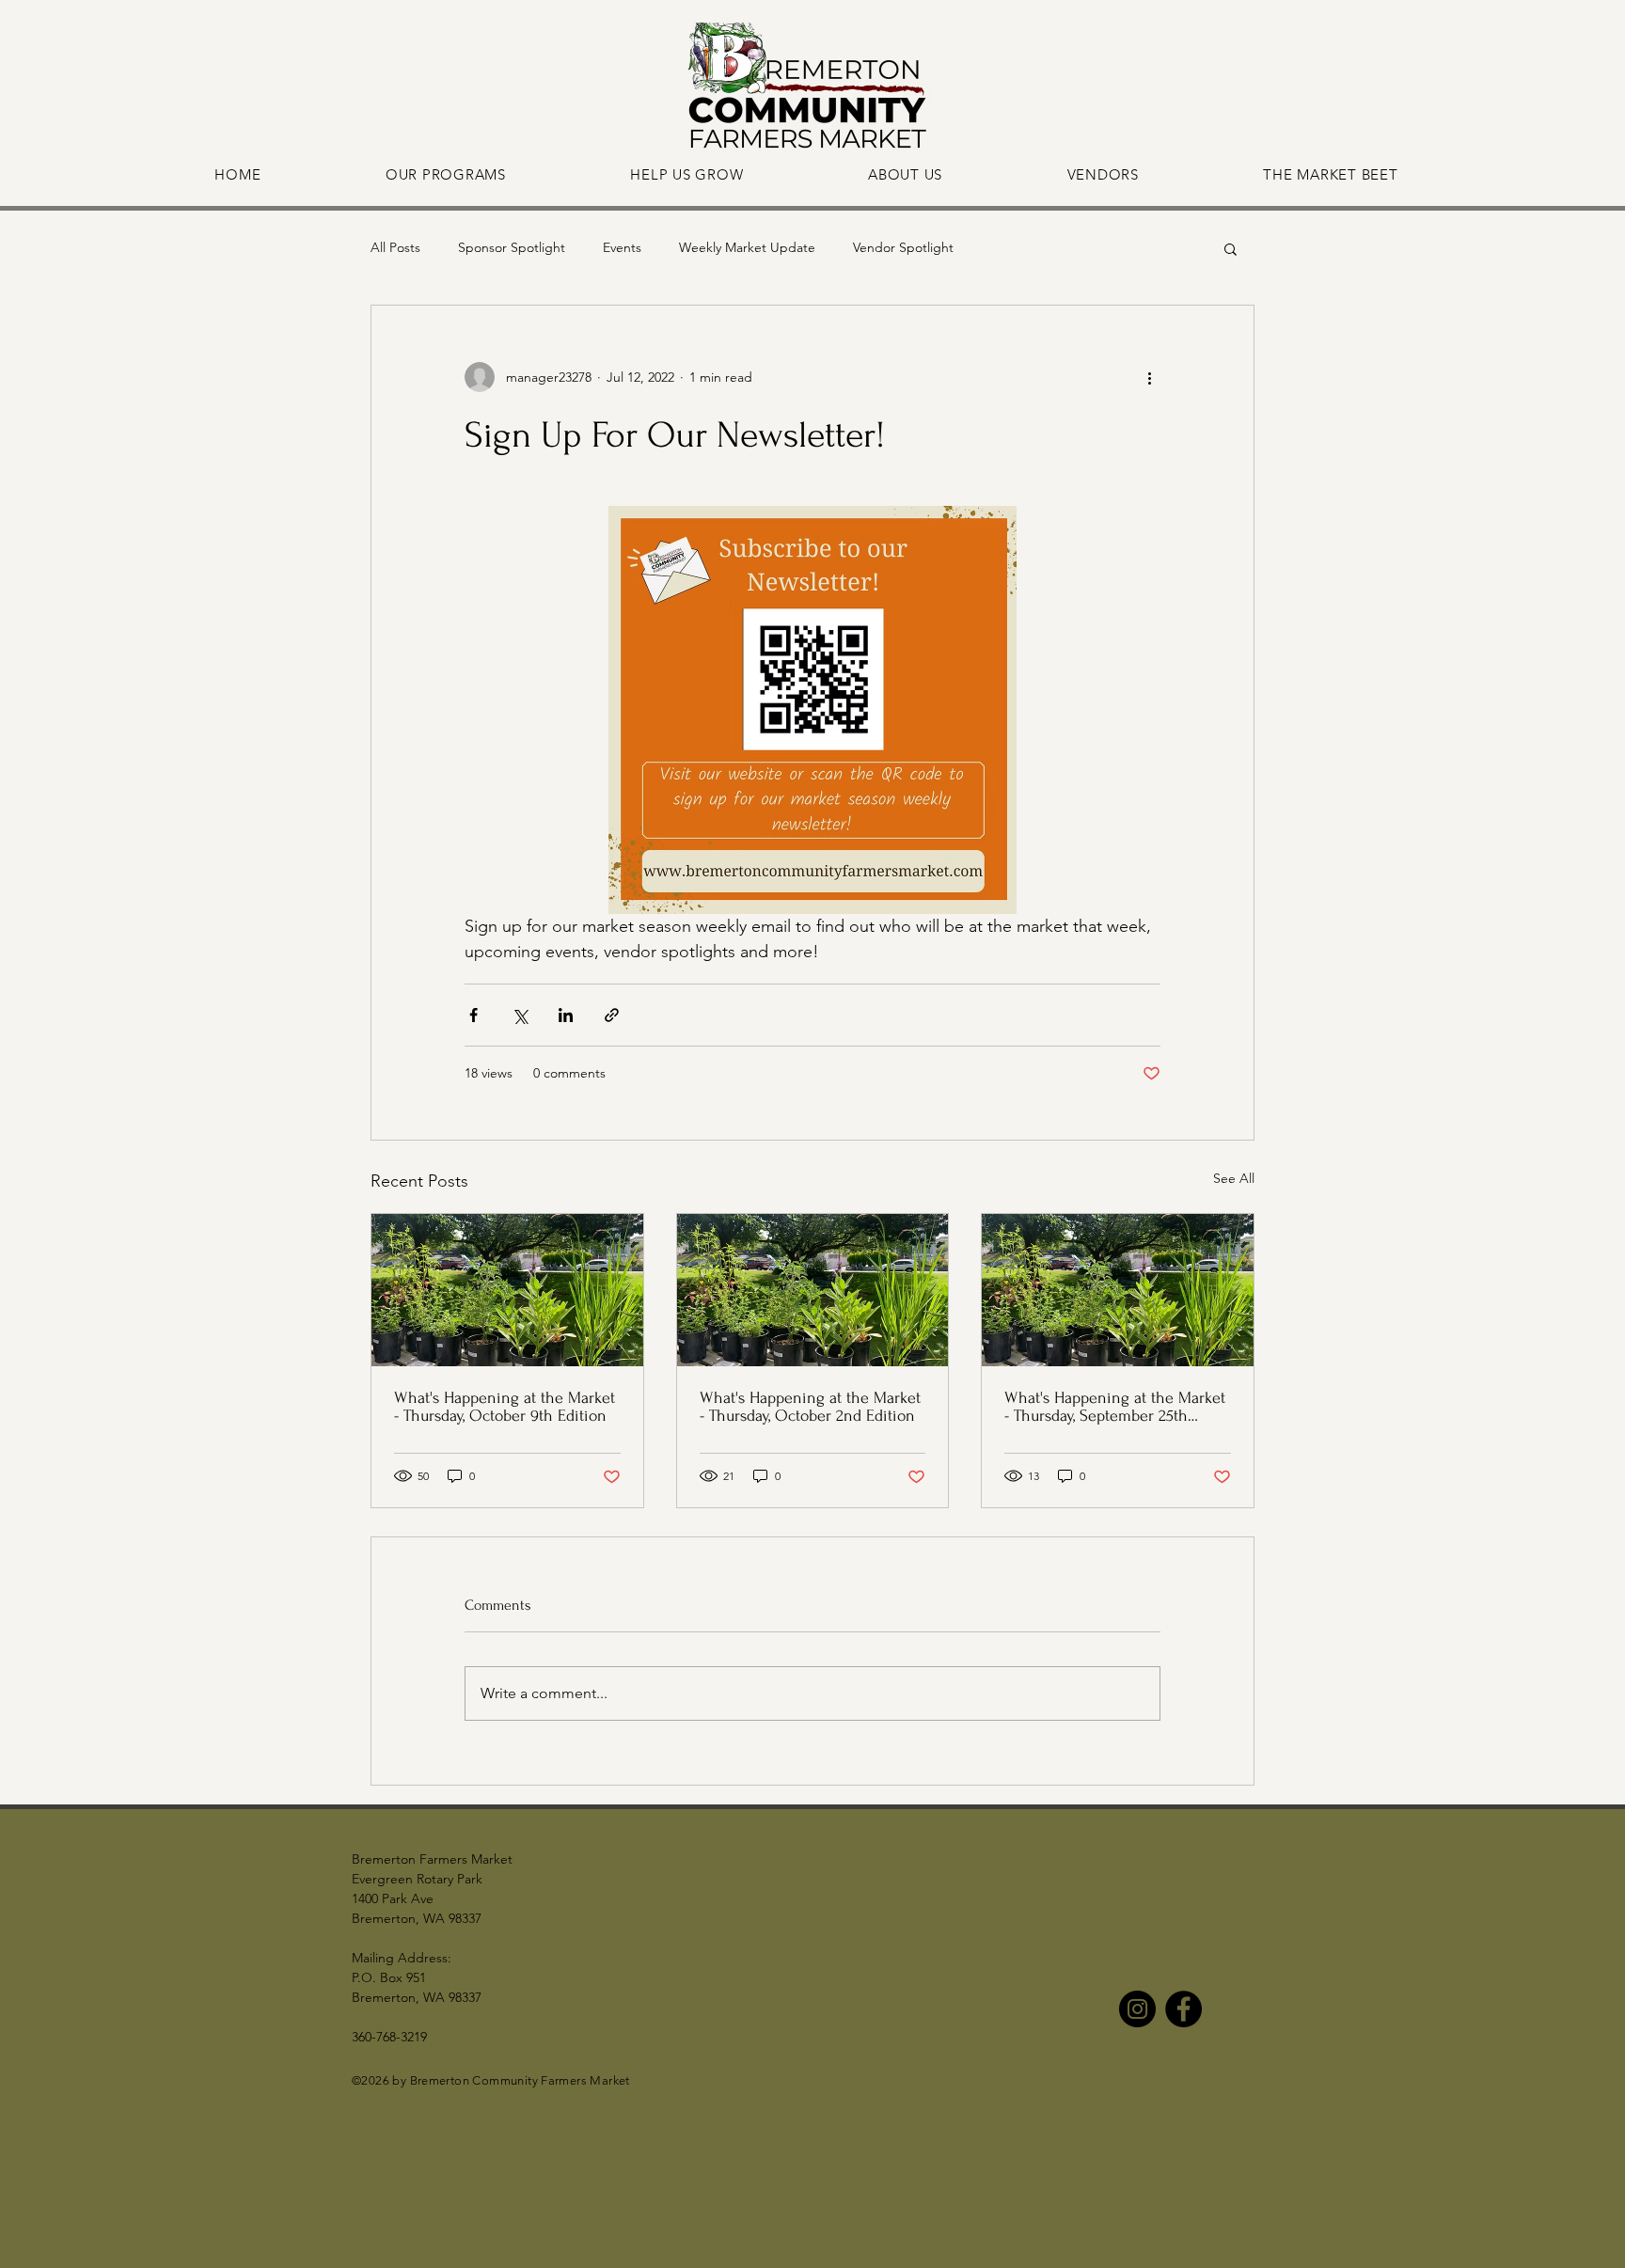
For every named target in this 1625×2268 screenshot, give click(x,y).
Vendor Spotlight (903, 247)
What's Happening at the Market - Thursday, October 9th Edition (505, 1407)
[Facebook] (1183, 2009)
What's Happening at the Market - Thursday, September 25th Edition (1115, 1407)
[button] (1231, 248)
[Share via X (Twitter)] (520, 1015)
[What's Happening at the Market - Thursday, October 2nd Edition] (813, 1290)
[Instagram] (1137, 2009)
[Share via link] (612, 1015)
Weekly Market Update (747, 247)
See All (1234, 1178)
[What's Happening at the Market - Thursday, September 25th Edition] (1118, 1290)
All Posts (395, 247)
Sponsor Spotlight (512, 247)
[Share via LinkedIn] (566, 1015)
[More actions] (1149, 377)
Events (622, 247)
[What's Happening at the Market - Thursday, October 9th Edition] (507, 1290)
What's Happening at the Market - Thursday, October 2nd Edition (810, 1407)
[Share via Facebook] (473, 1015)
